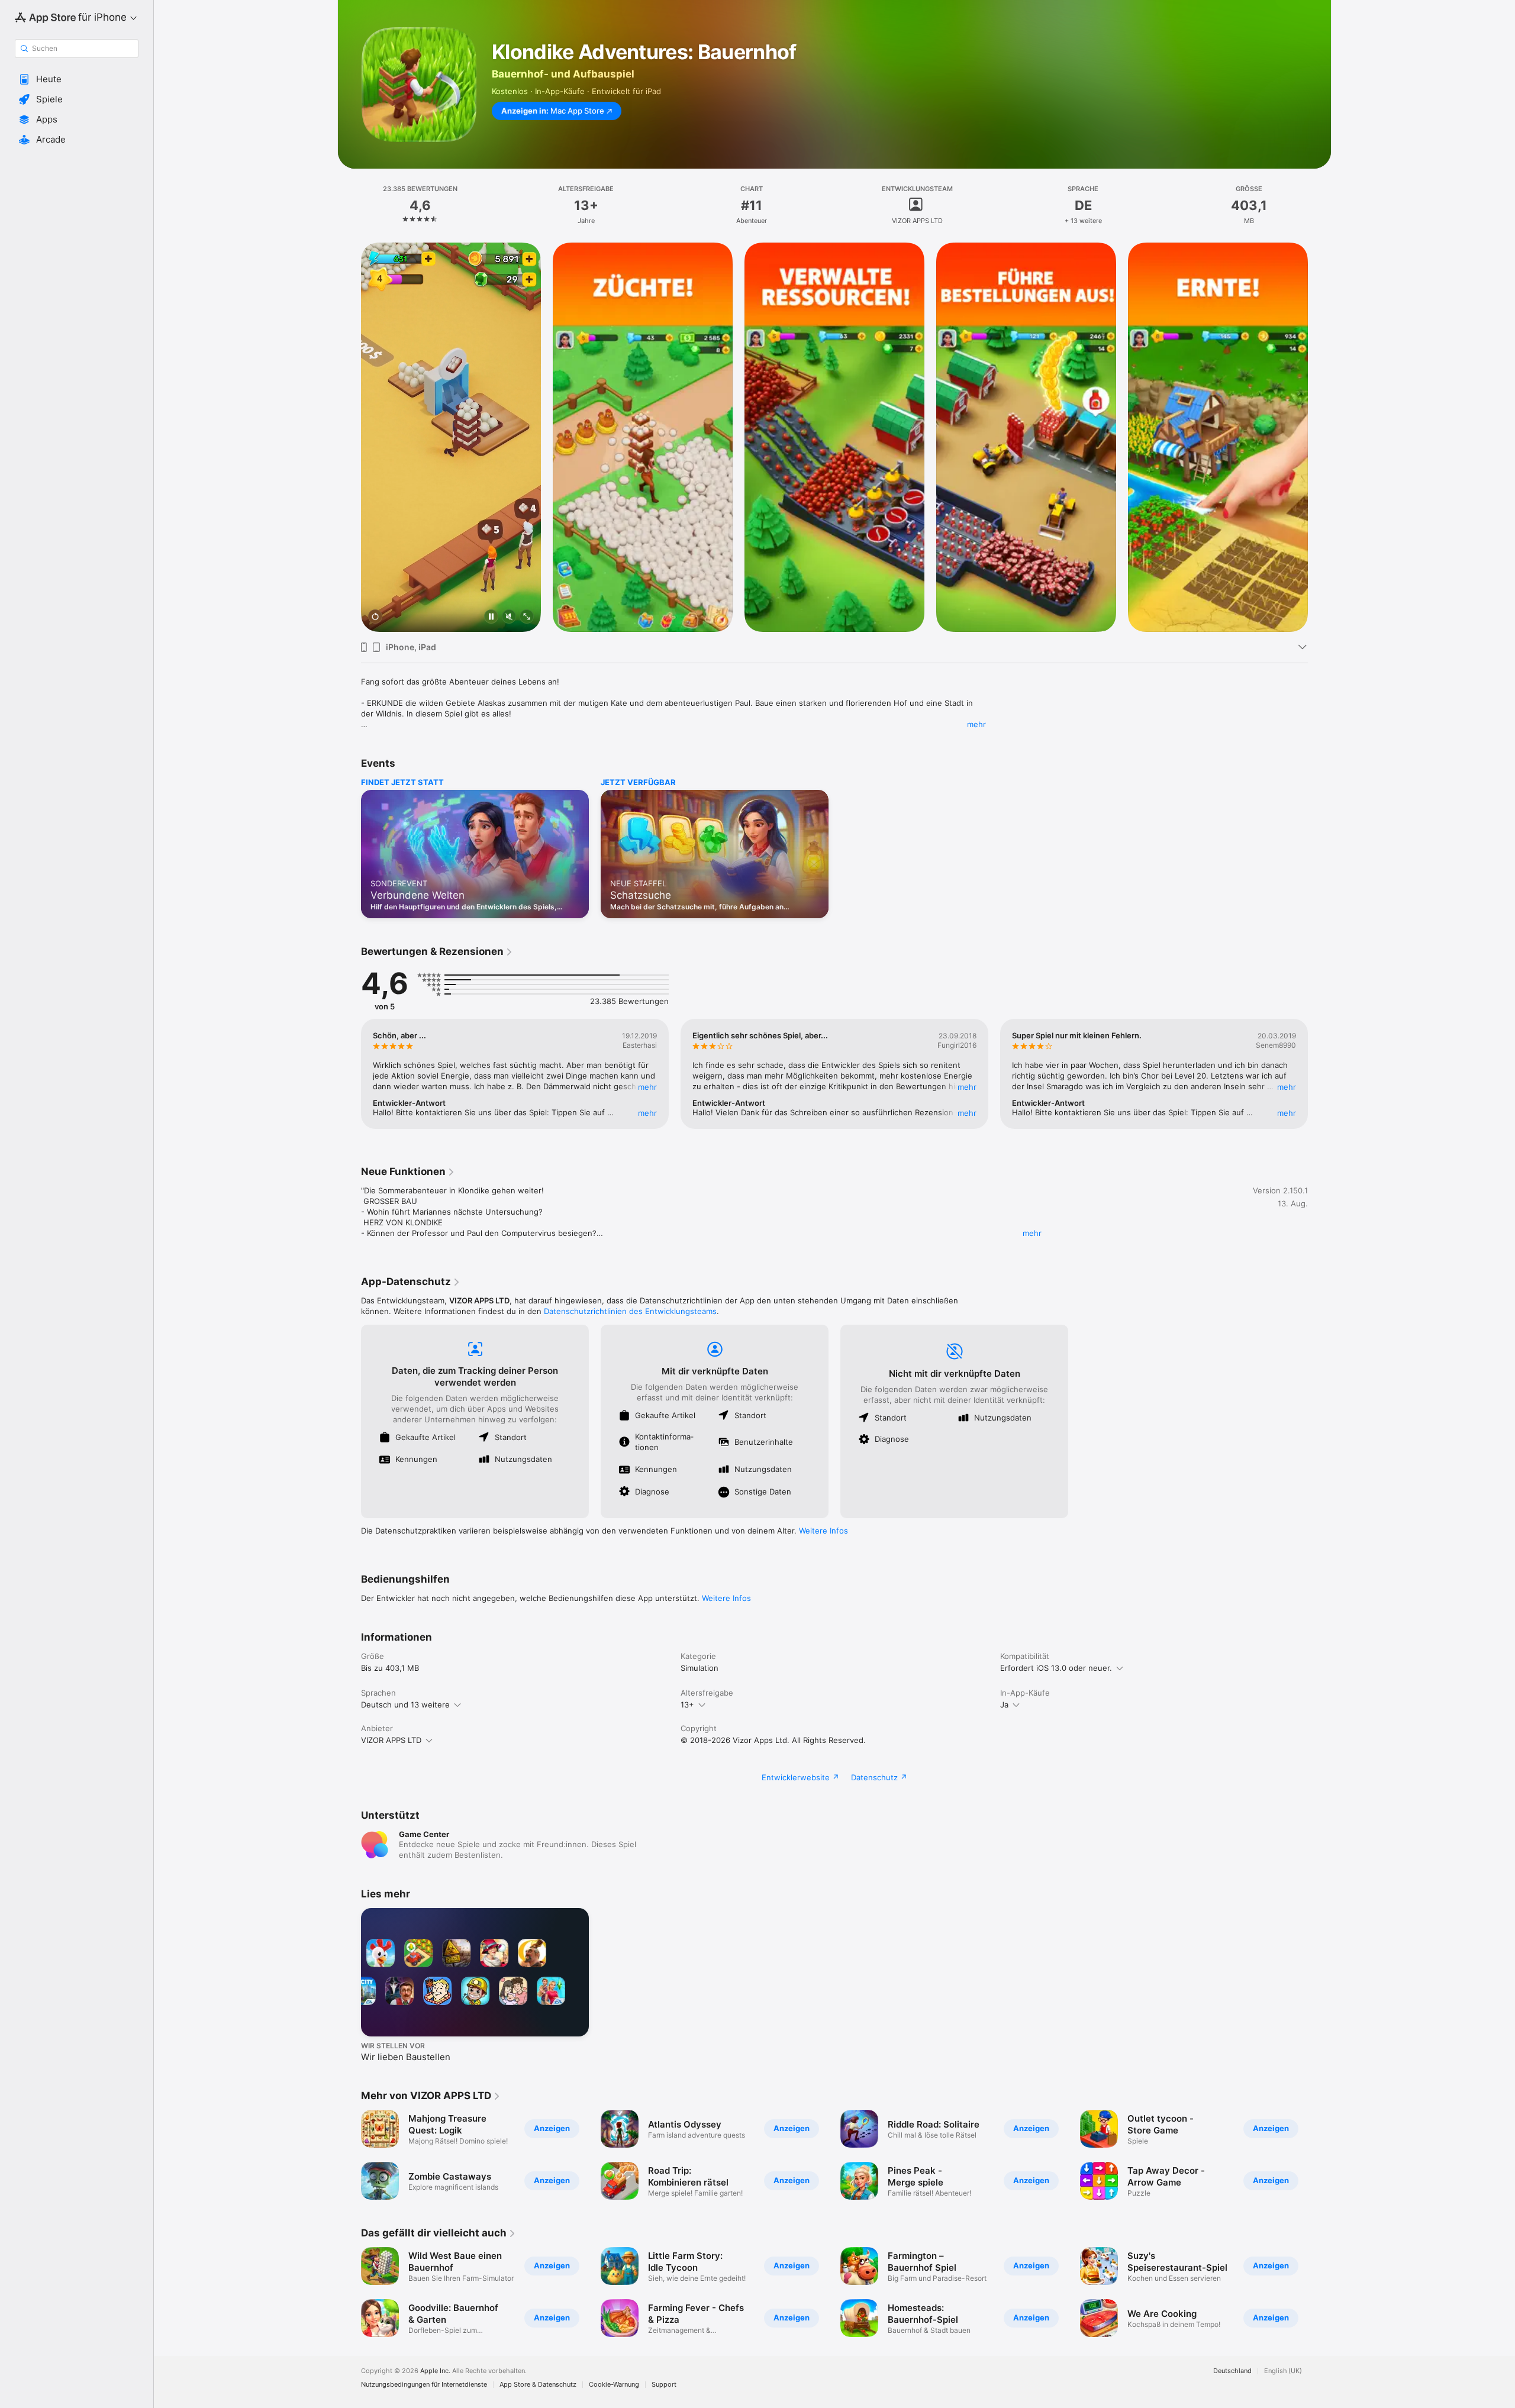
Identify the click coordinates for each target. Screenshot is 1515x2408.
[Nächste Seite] (1320, 437)
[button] (77, 79)
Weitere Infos (823, 1531)
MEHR (647, 1087)
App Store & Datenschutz (538, 2385)
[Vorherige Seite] (349, 437)
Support (664, 2385)
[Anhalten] (491, 617)
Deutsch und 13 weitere (405, 1705)
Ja (1004, 1705)
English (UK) (1283, 2371)
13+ (687, 1705)
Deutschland (1232, 2371)
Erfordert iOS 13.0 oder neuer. (1056, 1668)
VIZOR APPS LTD (391, 1740)
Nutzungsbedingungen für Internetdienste (424, 2385)
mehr (976, 724)
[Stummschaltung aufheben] (509, 617)
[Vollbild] (527, 617)
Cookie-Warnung (614, 2385)
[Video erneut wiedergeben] (375, 617)
